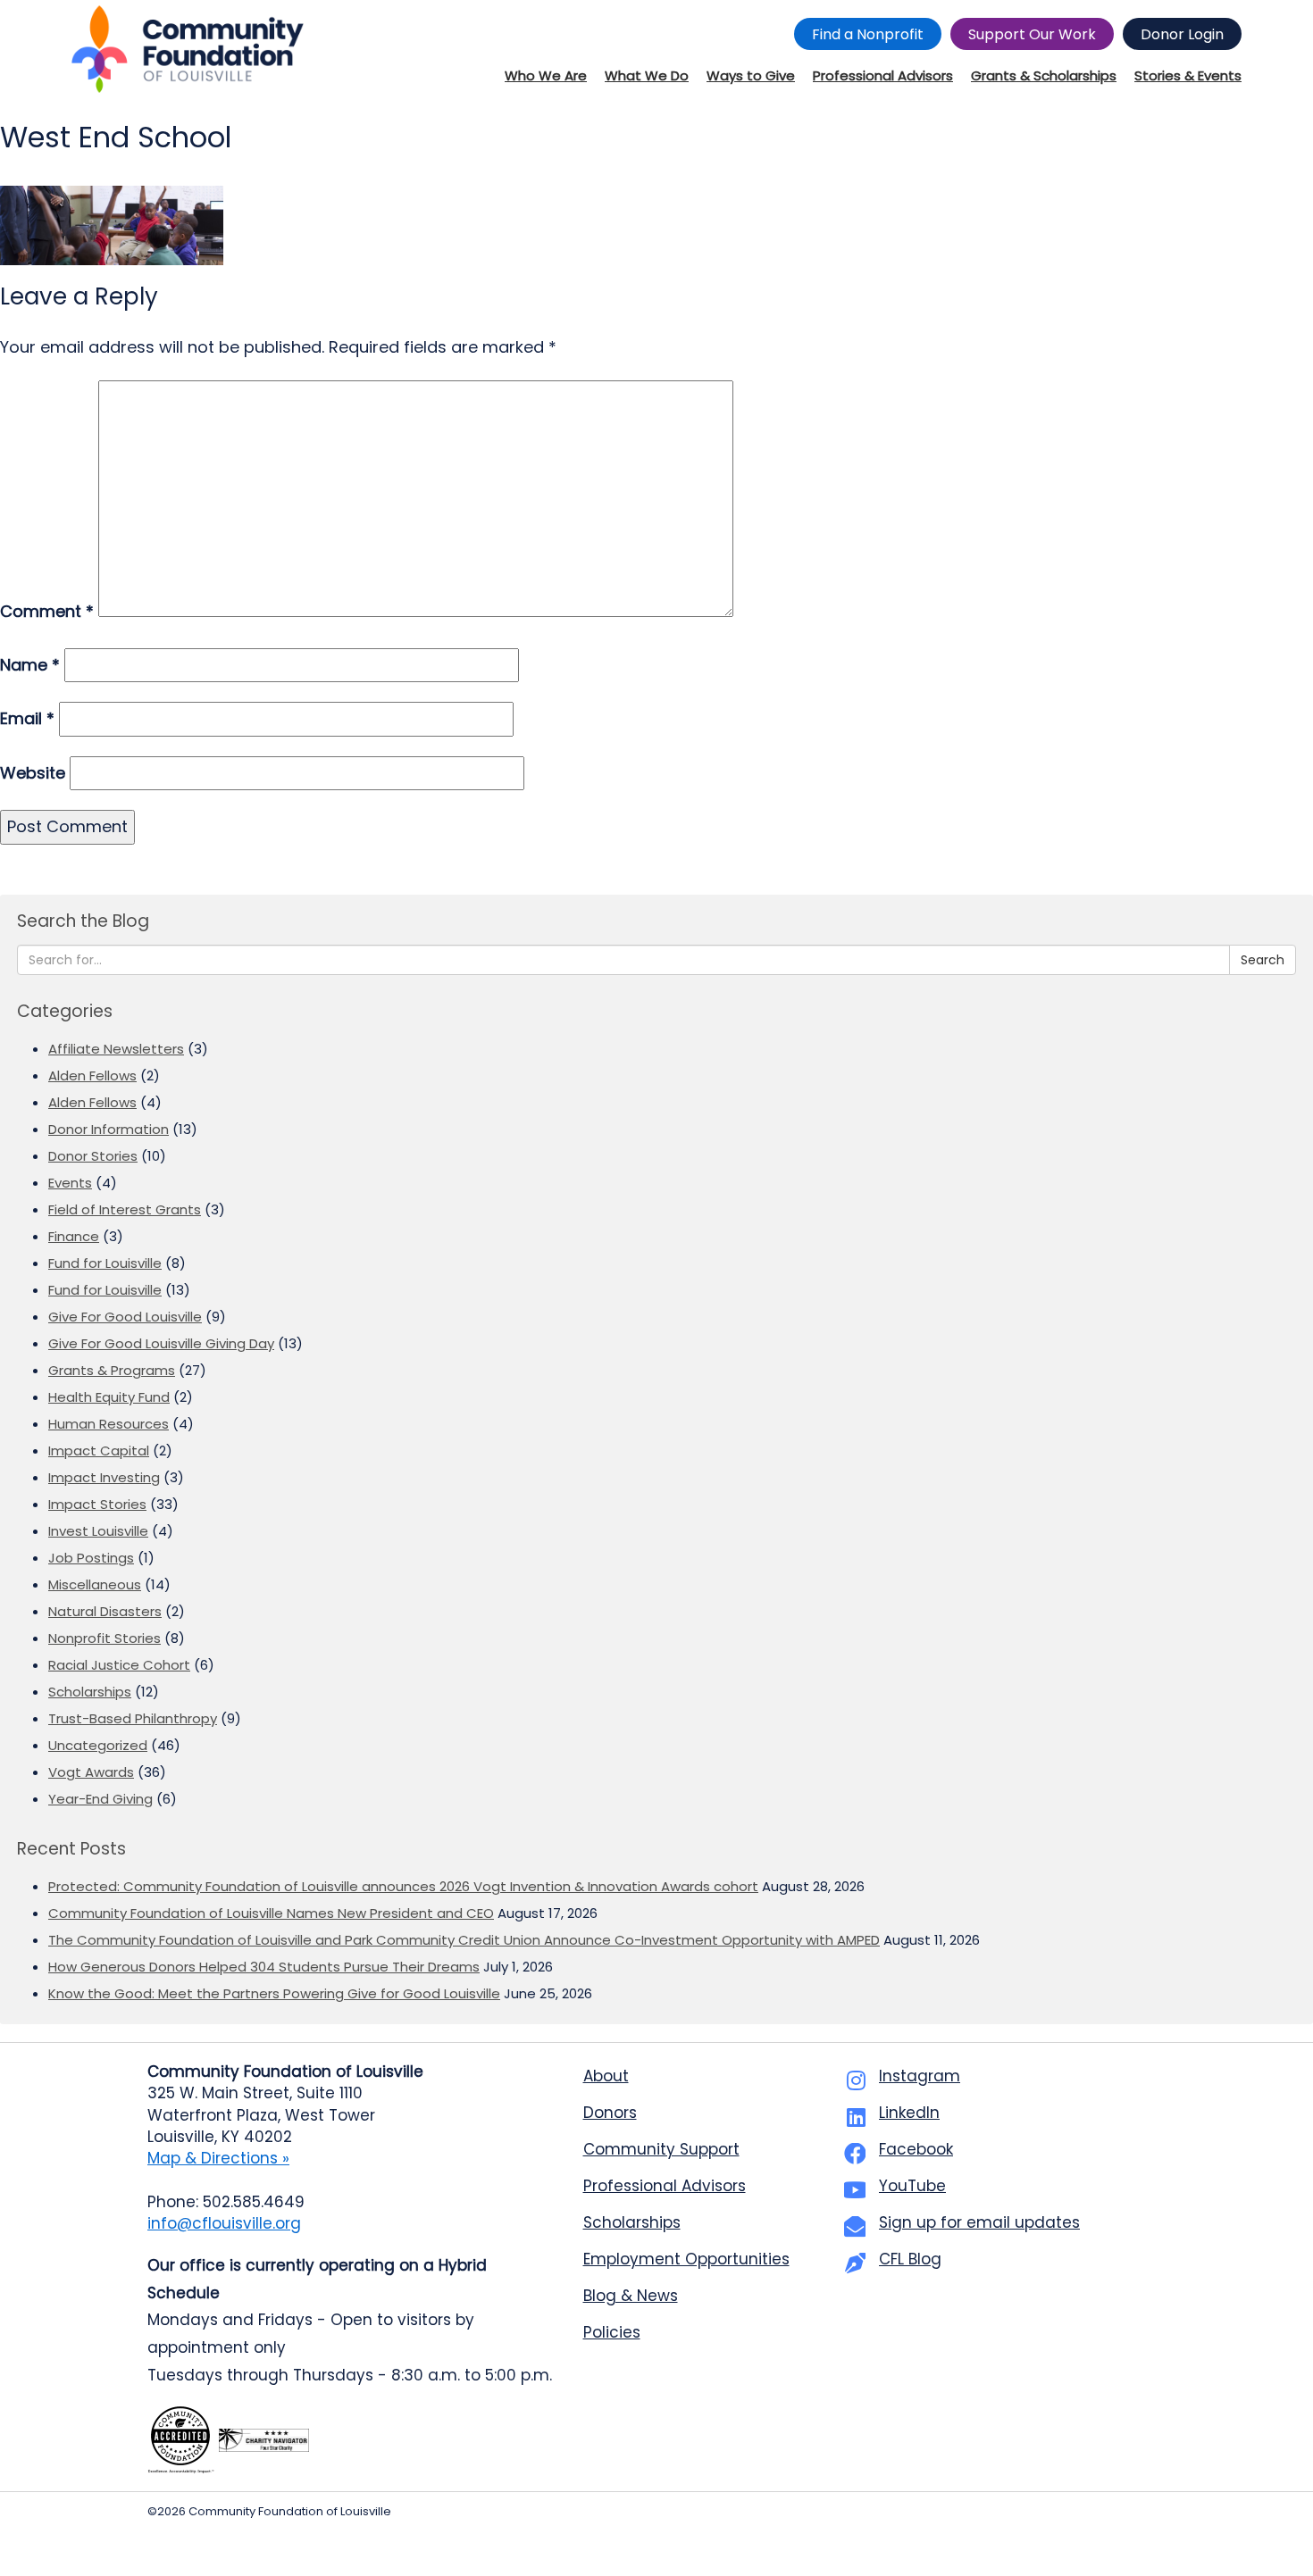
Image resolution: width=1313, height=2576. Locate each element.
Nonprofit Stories (105, 1638)
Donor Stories (93, 1156)
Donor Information (109, 1129)
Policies (612, 2332)
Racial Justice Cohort (119, 1665)
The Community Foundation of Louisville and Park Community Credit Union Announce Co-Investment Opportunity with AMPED (464, 1940)
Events (70, 1183)
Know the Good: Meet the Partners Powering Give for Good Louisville (274, 1993)
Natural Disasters (105, 1611)
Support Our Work (1032, 34)
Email (27, 718)
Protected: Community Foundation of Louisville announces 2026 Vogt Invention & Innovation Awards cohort (403, 1886)
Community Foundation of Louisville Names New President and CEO (271, 1913)
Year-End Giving (100, 1799)
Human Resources (109, 1424)
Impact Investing (104, 1477)
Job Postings (91, 1558)
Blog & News (631, 2296)
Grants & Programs (112, 1370)
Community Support (661, 2149)
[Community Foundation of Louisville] (188, 49)
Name (30, 665)
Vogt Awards (91, 1772)
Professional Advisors (665, 2186)
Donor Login (1182, 34)
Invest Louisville (98, 1531)
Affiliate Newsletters (116, 1049)
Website (33, 773)
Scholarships (90, 1692)
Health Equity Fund (109, 1397)
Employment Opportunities (686, 2259)
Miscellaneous (95, 1584)
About (606, 2076)
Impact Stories (97, 1504)
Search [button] (1263, 960)
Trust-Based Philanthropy (133, 1718)
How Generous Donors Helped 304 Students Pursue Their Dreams (264, 1967)
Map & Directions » (218, 2158)
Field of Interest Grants (125, 1209)
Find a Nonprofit (868, 34)
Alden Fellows (92, 1075)
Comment (47, 611)
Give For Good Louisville (125, 1317)
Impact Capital (99, 1451)
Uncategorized (98, 1745)
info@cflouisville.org (224, 2223)
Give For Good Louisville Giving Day (161, 1343)
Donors (610, 2113)
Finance (74, 1236)
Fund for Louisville (105, 1263)
